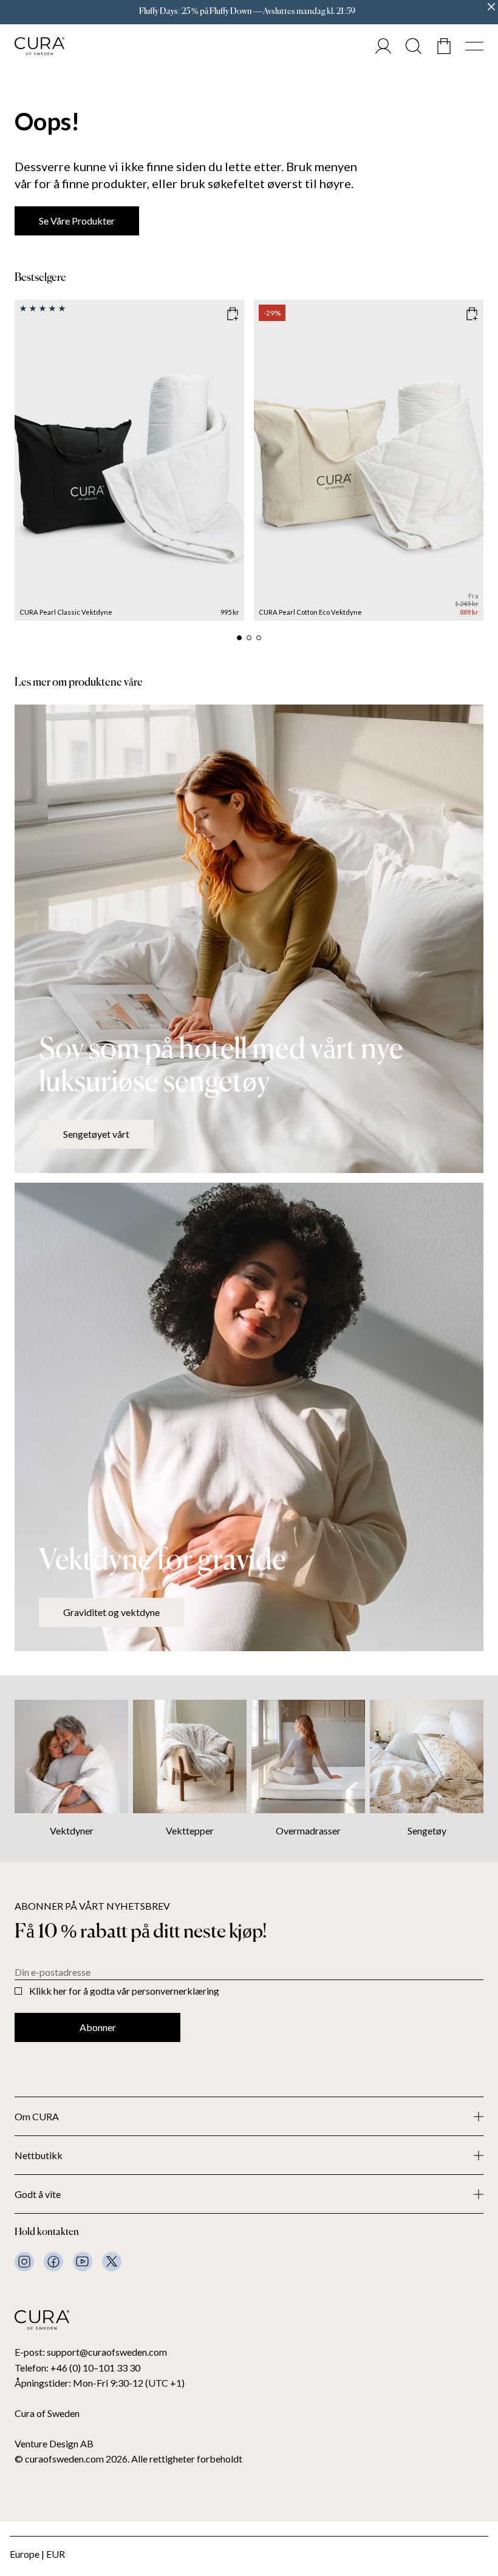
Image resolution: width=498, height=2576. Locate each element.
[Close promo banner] (491, 7)
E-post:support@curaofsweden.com (91, 2352)
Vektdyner (72, 1831)
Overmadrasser (308, 1831)
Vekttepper (190, 1831)
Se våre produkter (77, 221)
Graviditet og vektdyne (111, 1612)
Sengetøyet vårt (96, 1134)
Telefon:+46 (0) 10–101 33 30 (77, 2368)
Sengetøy (427, 1831)
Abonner (98, 2027)
